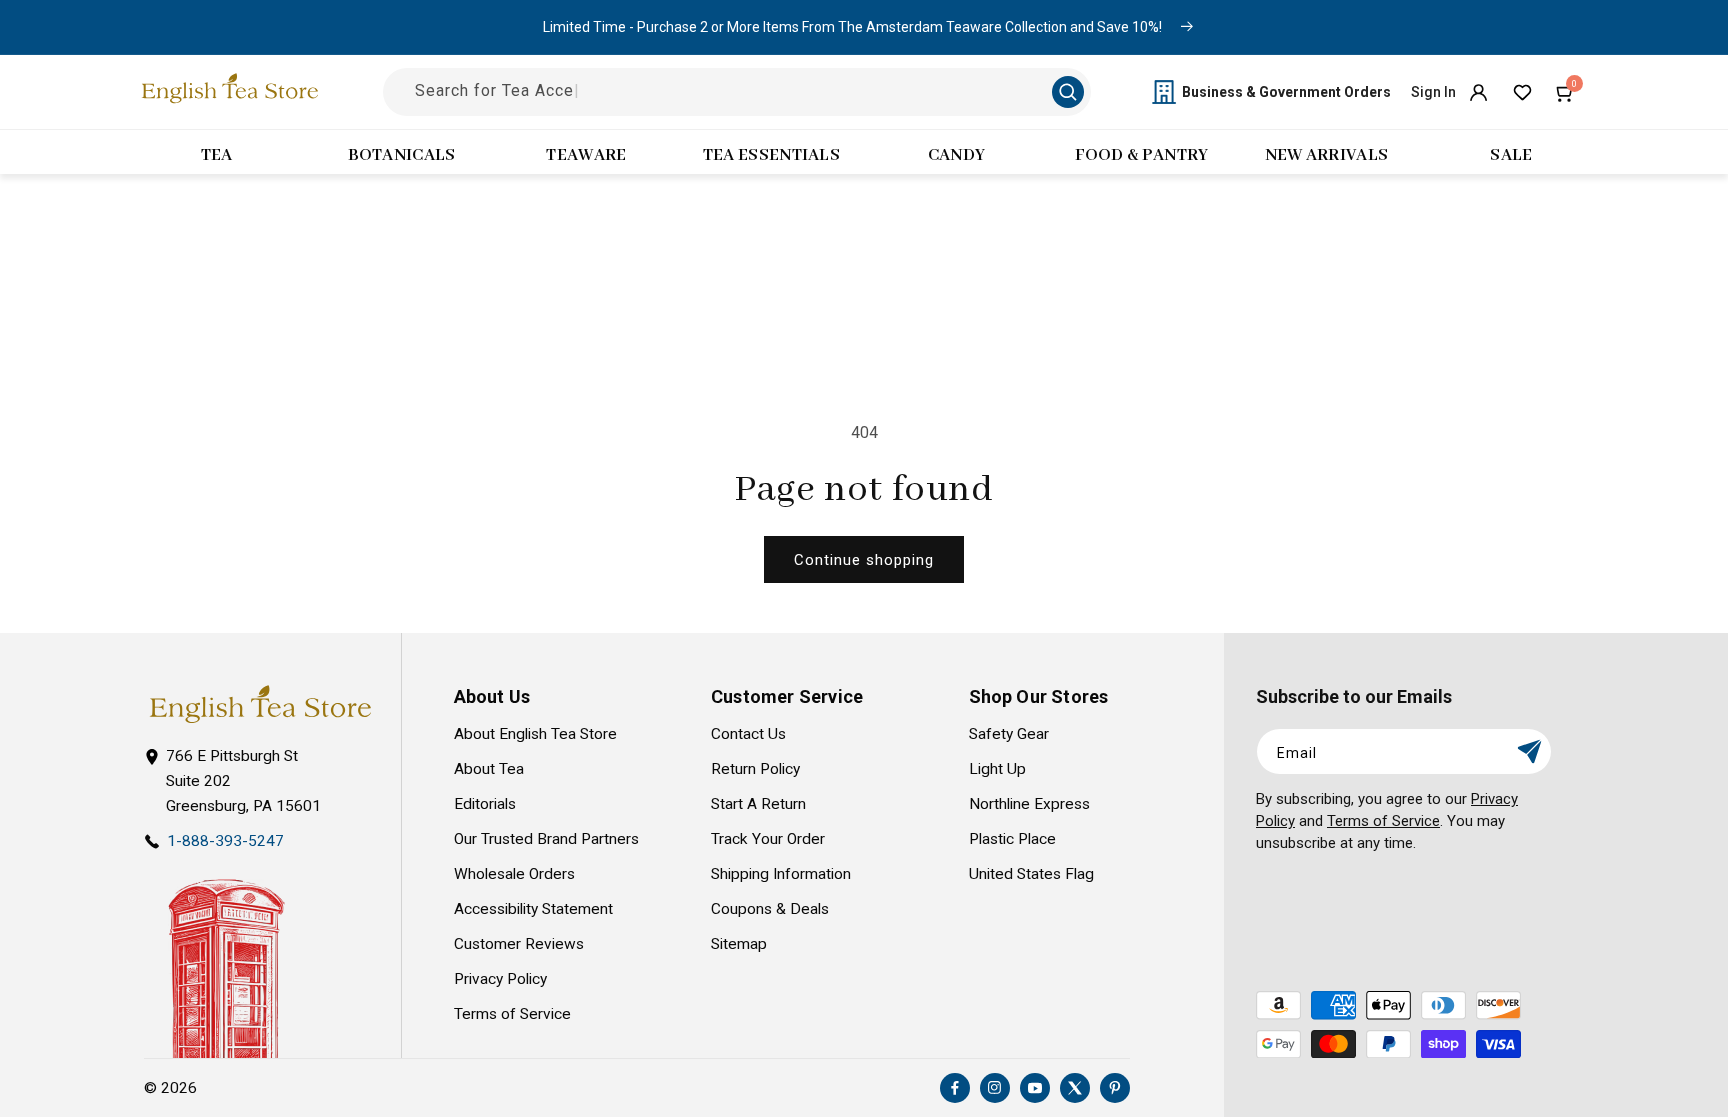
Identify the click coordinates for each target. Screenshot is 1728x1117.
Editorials (485, 804)
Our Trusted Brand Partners (546, 839)
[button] (1566, 92)
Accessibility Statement (533, 909)
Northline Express (1029, 804)
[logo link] (260, 704)
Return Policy (755, 769)
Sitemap (739, 944)
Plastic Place (1012, 839)
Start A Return (758, 804)
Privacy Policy (500, 979)
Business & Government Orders (1286, 92)
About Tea (489, 769)
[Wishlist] (1522, 92)
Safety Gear (1009, 734)
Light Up (997, 769)
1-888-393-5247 (225, 841)
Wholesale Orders (514, 874)
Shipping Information (781, 874)
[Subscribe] (1529, 751)
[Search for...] (1068, 92)
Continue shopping (864, 560)
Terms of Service (512, 1014)
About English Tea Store (535, 734)
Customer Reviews (519, 944)
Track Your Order (768, 839)
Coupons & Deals (770, 909)
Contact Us (748, 734)
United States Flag (1031, 874)
